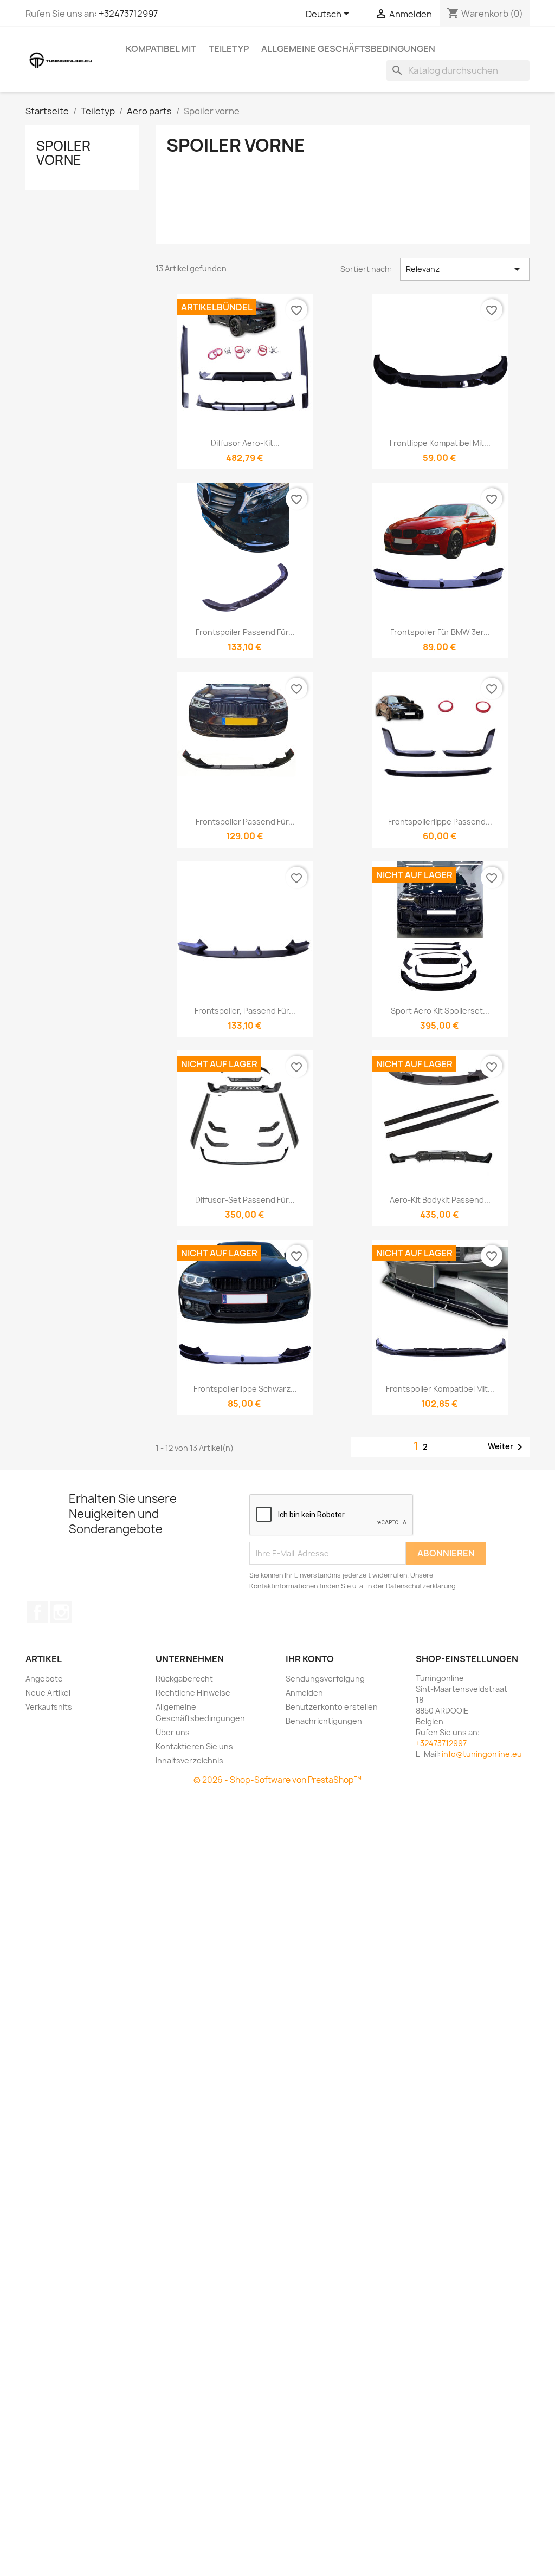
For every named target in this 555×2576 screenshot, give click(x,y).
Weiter (507, 1447)
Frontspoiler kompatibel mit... (440, 1389)
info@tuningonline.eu (482, 1754)
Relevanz (465, 269)
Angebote (44, 1679)
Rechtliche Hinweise (193, 1693)
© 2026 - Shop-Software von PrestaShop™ (277, 1780)
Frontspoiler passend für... (245, 632)
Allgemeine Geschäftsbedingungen (348, 49)
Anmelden (304, 1693)
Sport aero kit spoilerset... (440, 1011)
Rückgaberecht (184, 1679)
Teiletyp (229, 49)
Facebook (37, 1612)
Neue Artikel (48, 1693)
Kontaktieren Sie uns (194, 1746)
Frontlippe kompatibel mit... (440, 443)
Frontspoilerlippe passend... (440, 822)
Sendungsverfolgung (325, 1679)
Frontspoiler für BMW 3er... (440, 632)
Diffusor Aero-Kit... (245, 443)
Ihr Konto (310, 1659)
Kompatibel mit (161, 49)
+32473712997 (128, 14)
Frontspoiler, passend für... (245, 1011)
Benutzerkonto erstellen (332, 1707)
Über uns (173, 1732)
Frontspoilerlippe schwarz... (245, 1389)
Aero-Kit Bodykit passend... (440, 1200)
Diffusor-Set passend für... (245, 1200)
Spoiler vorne (63, 153)
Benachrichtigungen (324, 1721)
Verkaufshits (49, 1707)
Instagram (61, 1612)
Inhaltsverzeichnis (189, 1760)
